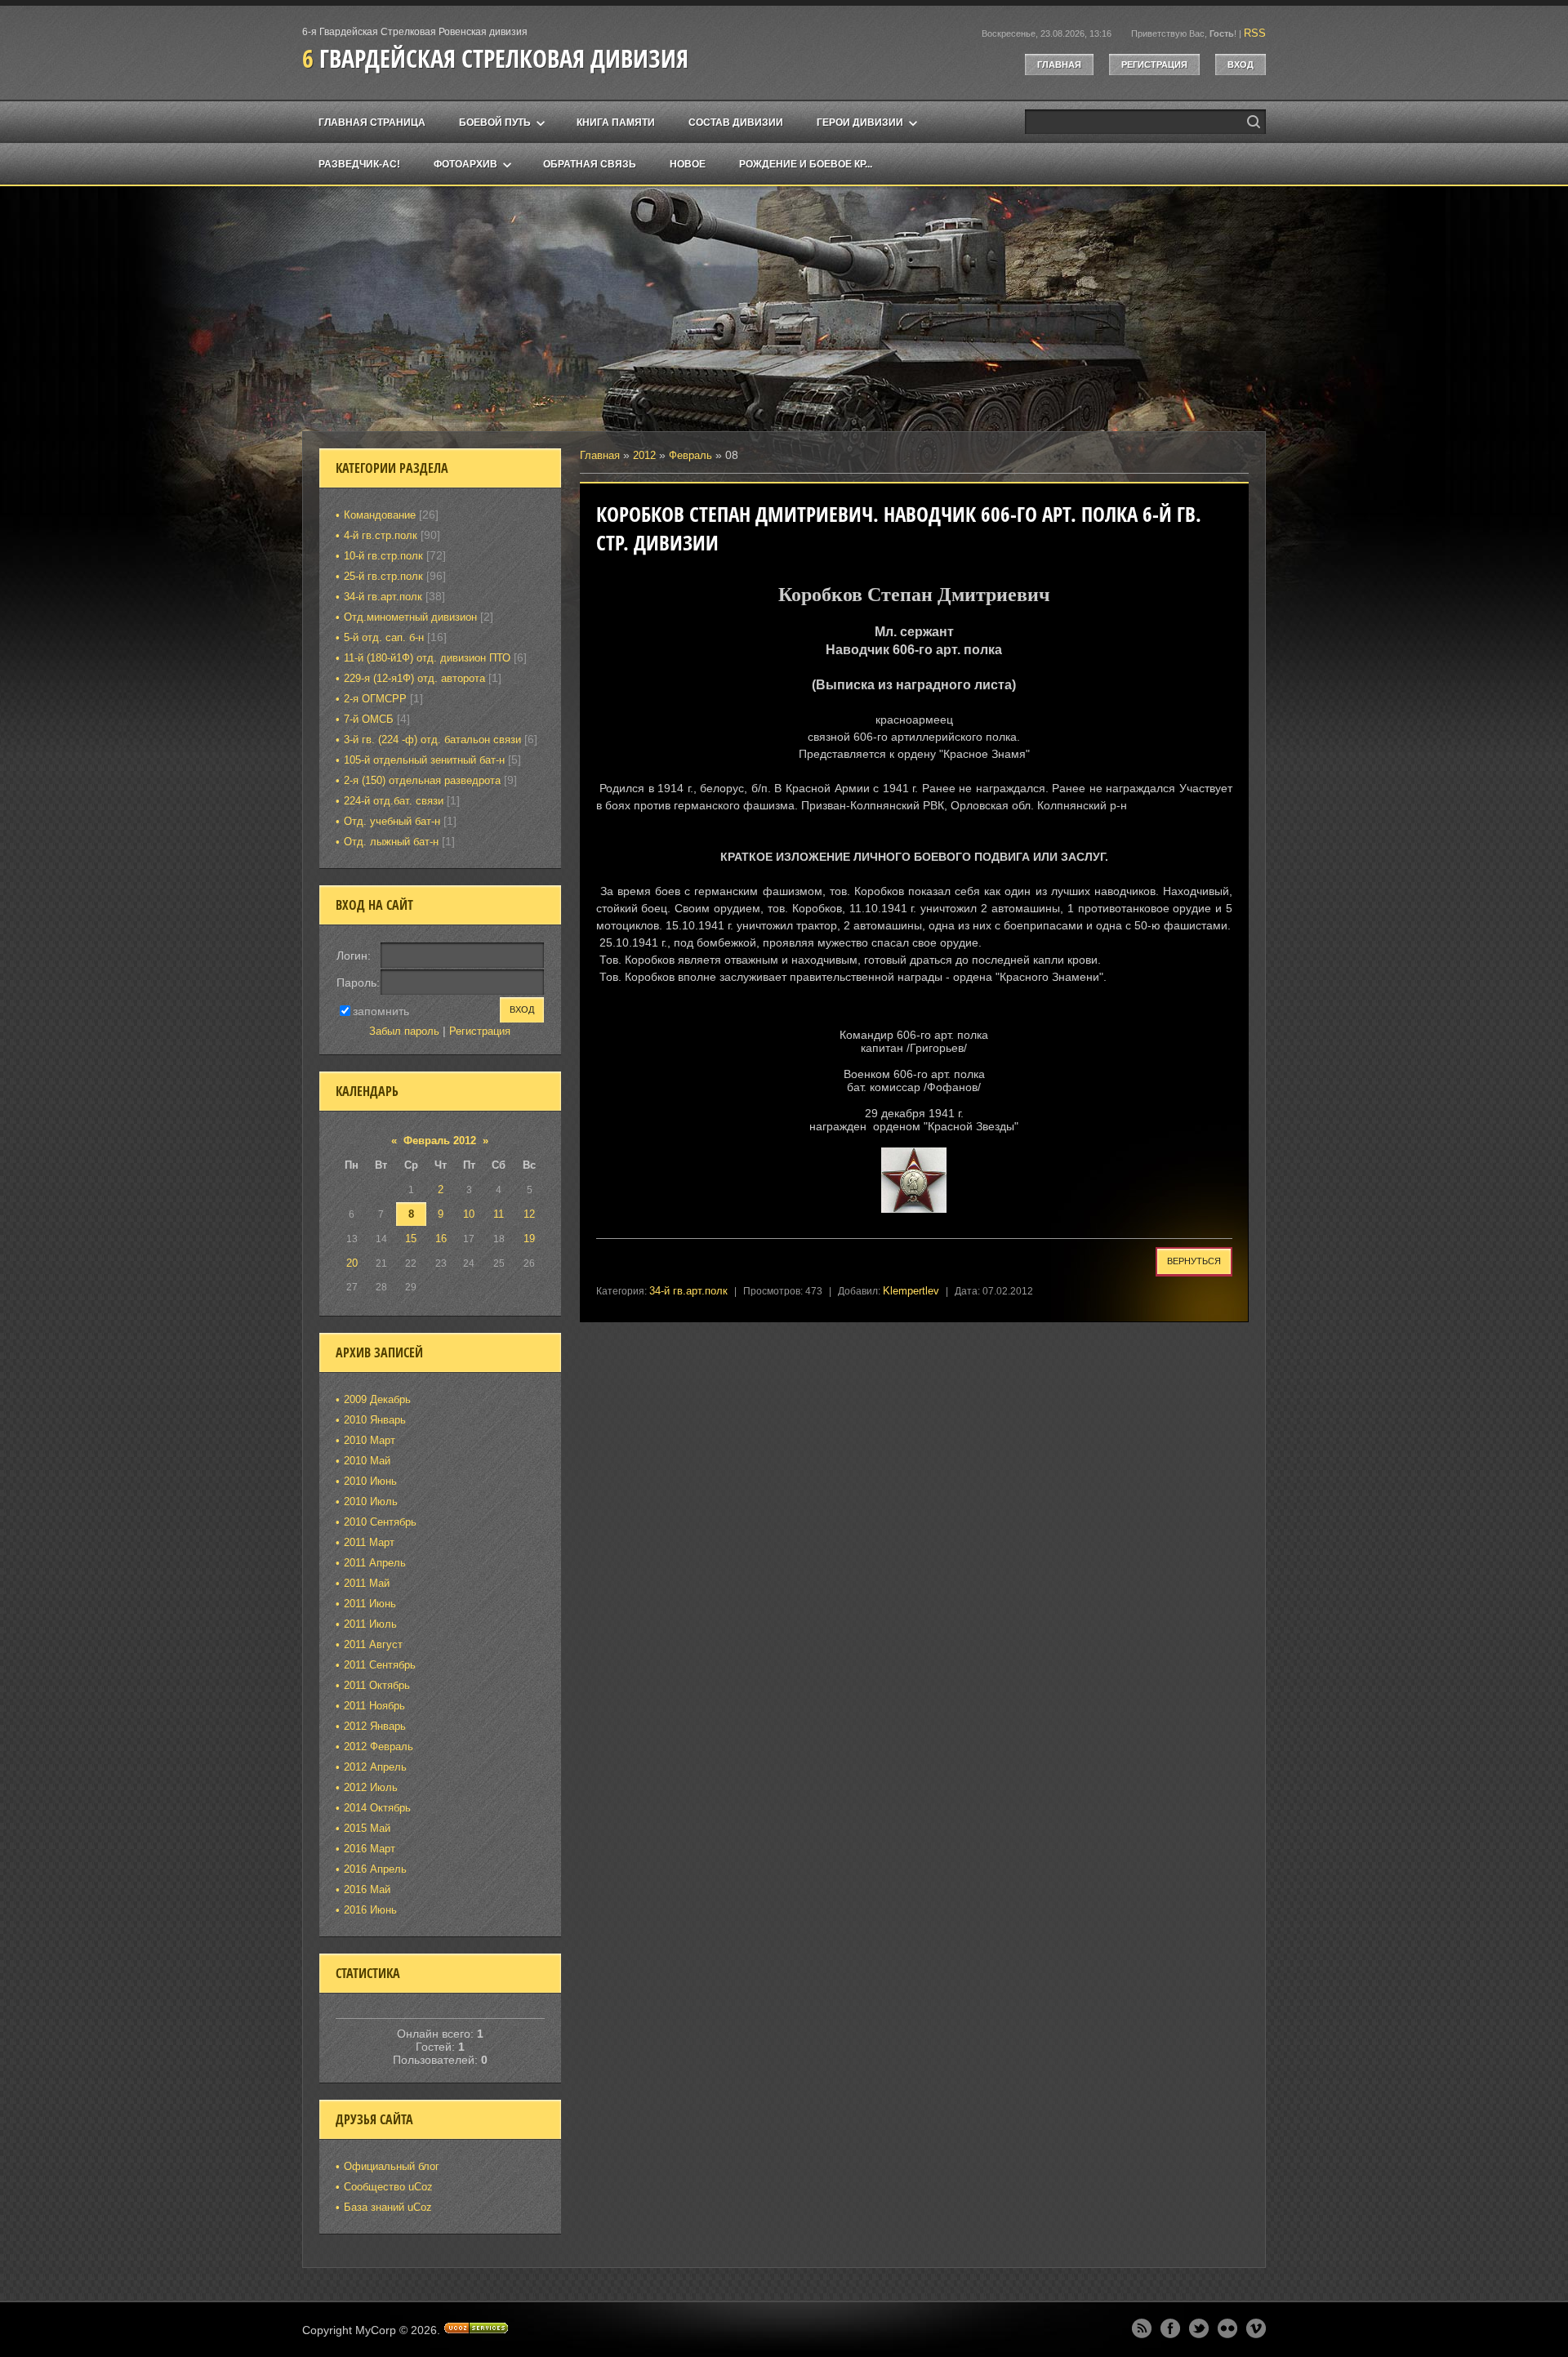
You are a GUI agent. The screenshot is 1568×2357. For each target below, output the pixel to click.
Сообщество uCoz (388, 2187)
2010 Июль (371, 1502)
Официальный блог (392, 2166)
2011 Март (369, 1542)
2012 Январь (375, 1726)
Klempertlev (911, 1291)
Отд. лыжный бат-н (391, 842)
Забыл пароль (404, 1031)
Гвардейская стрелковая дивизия (495, 58)
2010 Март (370, 1440)
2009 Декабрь (377, 1399)
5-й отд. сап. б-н (384, 637)
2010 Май (367, 1461)
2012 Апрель (375, 1767)
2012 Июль (371, 1787)
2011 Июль (370, 1624)
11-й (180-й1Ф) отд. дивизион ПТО (427, 658)
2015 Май (367, 1828)
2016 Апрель (375, 1869)
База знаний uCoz (388, 2207)
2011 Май (367, 1583)
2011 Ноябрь (374, 1706)
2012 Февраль (379, 1747)
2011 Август (373, 1644)
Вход (1241, 65)
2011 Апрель (375, 1563)
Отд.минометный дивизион (410, 617)
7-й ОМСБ (369, 719)
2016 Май (367, 1889)
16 (441, 1239)
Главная (1059, 65)
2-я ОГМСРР (375, 699)
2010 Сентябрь (380, 1522)
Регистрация (1154, 65)
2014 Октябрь (377, 1808)
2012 (644, 455)
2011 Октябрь (377, 1685)
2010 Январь (375, 1420)
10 (469, 1214)
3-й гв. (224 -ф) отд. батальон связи (432, 740)
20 (352, 1263)
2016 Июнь (370, 1910)
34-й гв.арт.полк (688, 1291)
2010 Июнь (370, 1481)
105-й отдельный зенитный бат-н (424, 760)
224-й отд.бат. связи (394, 801)
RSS (1255, 33)
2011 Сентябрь (380, 1665)
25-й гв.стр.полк (383, 576)
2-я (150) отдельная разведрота (422, 780)
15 (411, 1239)
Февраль (690, 455)
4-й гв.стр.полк (381, 535)
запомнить (381, 1010)
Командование (380, 515)
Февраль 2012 (440, 1141)
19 (529, 1239)
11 (499, 1214)
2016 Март (370, 1849)
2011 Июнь (370, 1604)
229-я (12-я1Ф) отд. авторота (414, 678)
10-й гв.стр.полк (383, 556)
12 (529, 1214)
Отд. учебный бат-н (392, 821)
